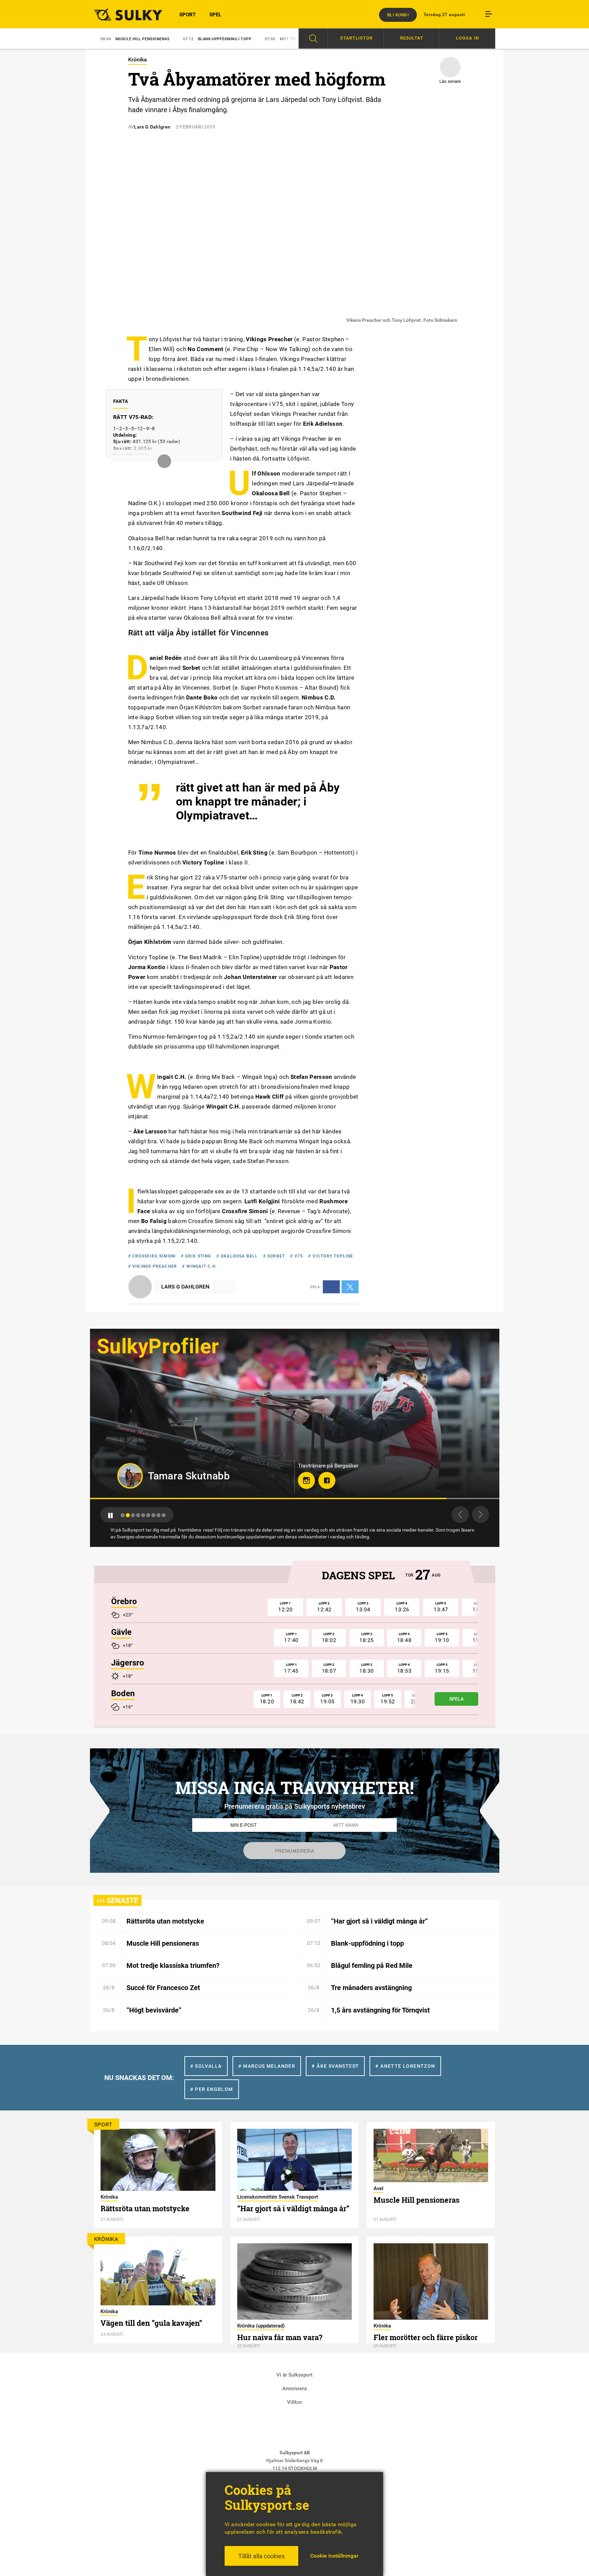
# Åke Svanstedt (335, 2066)
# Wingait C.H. (199, 1266)
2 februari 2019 (196, 127)
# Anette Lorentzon (405, 2066)
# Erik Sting (196, 1256)
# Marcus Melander (267, 2066)
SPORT (187, 15)
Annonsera (294, 2389)
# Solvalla (206, 2066)
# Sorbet (274, 1256)
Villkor (294, 2402)
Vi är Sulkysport (294, 2375)
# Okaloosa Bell (237, 1256)
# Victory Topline (331, 1256)
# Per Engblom (212, 2089)
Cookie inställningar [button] (334, 2556)
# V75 (297, 1256)
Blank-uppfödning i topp (135, 39)
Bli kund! (398, 15)
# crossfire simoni (152, 1256)
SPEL (215, 15)
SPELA (456, 1699)
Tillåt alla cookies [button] (261, 2556)
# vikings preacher (153, 1266)
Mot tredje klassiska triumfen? (225, 39)
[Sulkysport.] (124, 14)
